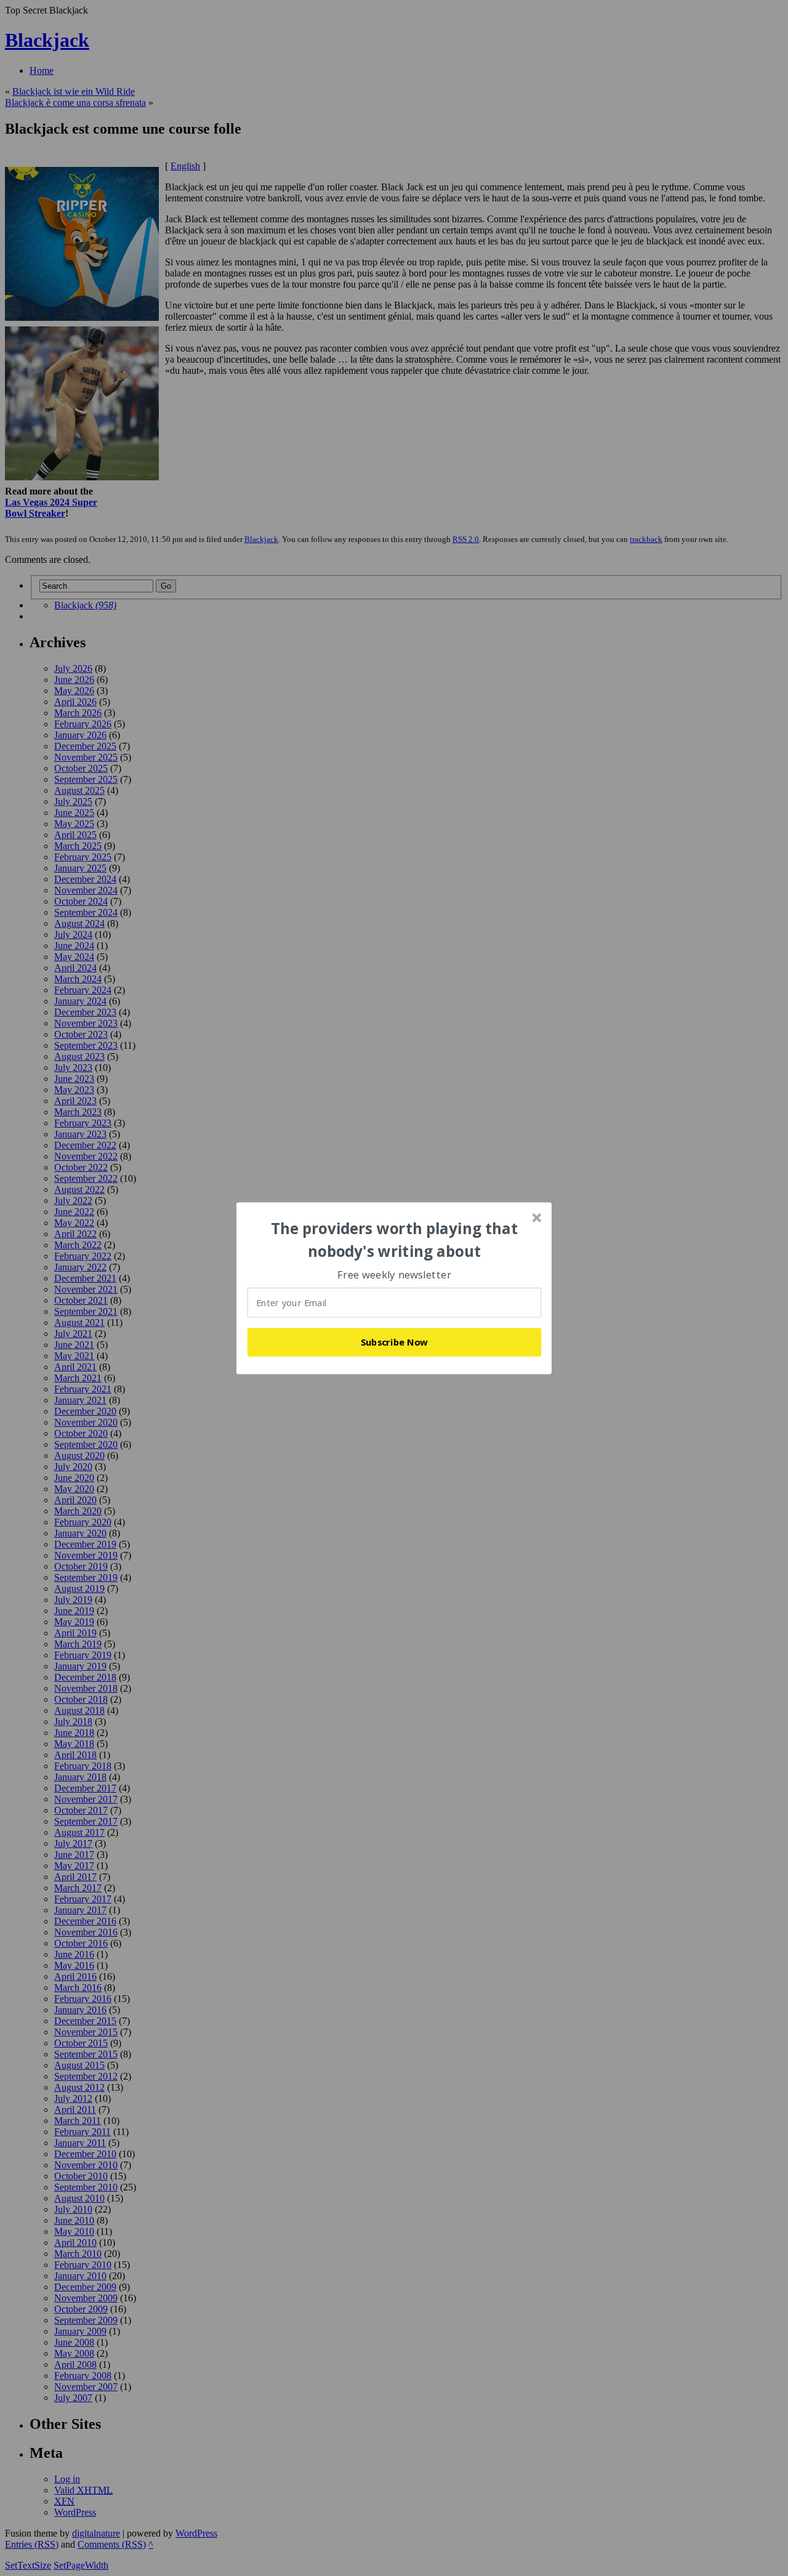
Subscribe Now (395, 1342)
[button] (395, 1240)
